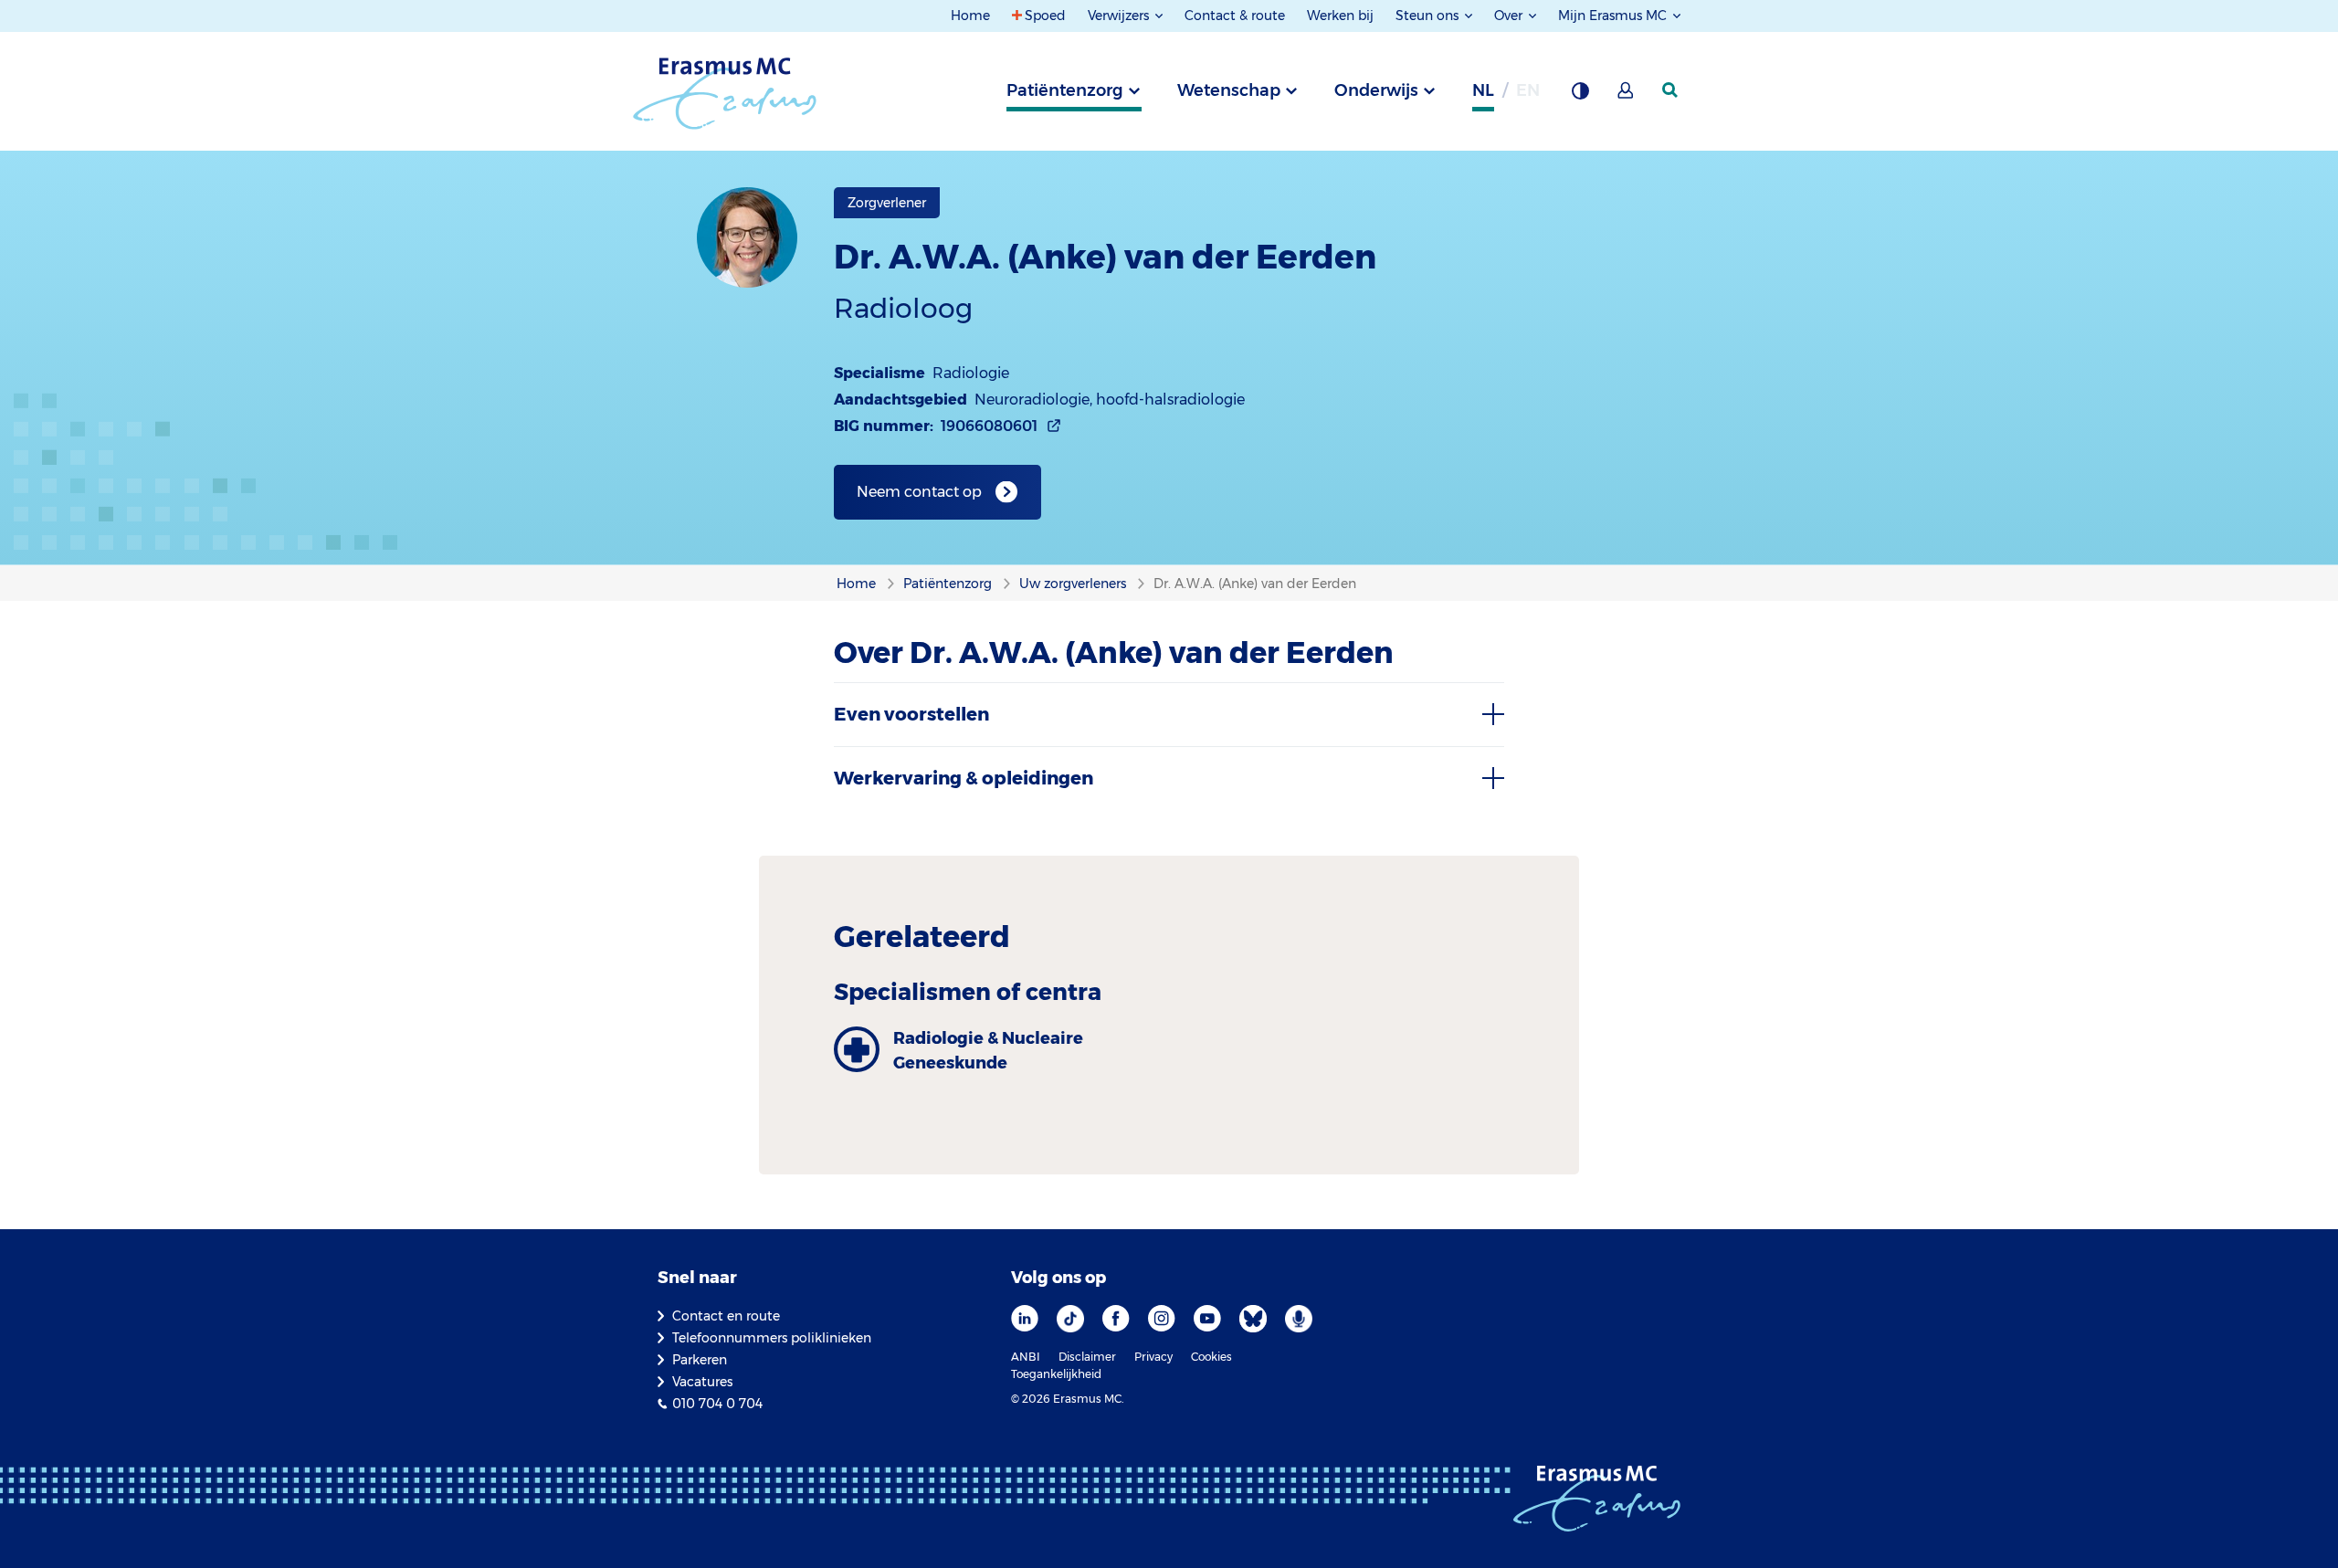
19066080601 (989, 426)
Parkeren (700, 1360)
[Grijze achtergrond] (1580, 96)
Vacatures (702, 1382)
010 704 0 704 (717, 1404)
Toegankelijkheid (1056, 1374)
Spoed (1045, 16)
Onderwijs (1376, 90)
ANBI (1026, 1357)
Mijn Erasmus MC (1614, 16)
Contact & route (1235, 16)
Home (970, 16)
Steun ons (1429, 16)
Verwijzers (1120, 16)
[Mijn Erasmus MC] (1627, 96)
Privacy (1153, 1357)
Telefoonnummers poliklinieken (772, 1338)
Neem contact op (919, 492)
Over (1510, 16)
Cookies (1211, 1357)
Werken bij (1340, 16)
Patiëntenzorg (1065, 90)
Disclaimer (1087, 1357)
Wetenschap (1229, 90)
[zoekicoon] (1671, 90)
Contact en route (726, 1316)
